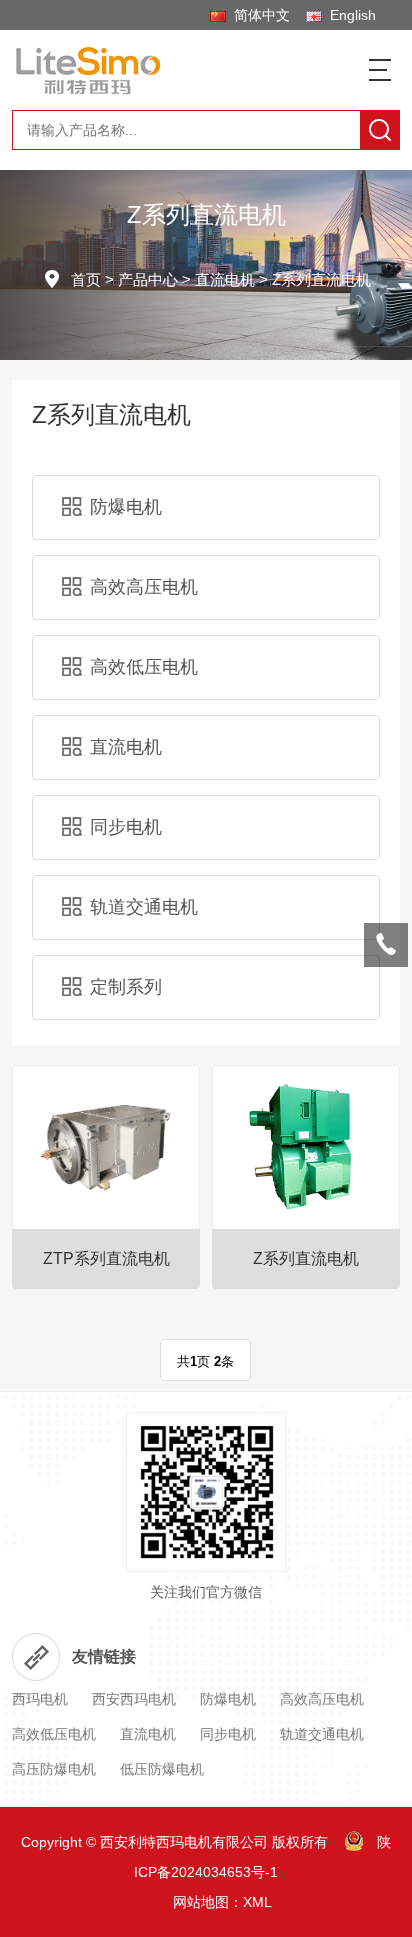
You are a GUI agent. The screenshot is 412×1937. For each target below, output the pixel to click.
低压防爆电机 (162, 1769)
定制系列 (126, 987)
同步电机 (126, 827)
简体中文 (258, 15)
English (349, 15)
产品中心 (148, 279)
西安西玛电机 (134, 1699)
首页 (86, 279)
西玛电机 (40, 1699)
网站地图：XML (222, 1902)
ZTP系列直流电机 (106, 1258)
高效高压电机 (144, 587)
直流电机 (225, 279)
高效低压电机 (144, 667)
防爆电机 (126, 507)
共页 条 (205, 1361)
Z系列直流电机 (321, 279)
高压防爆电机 (54, 1769)
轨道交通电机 (144, 907)
